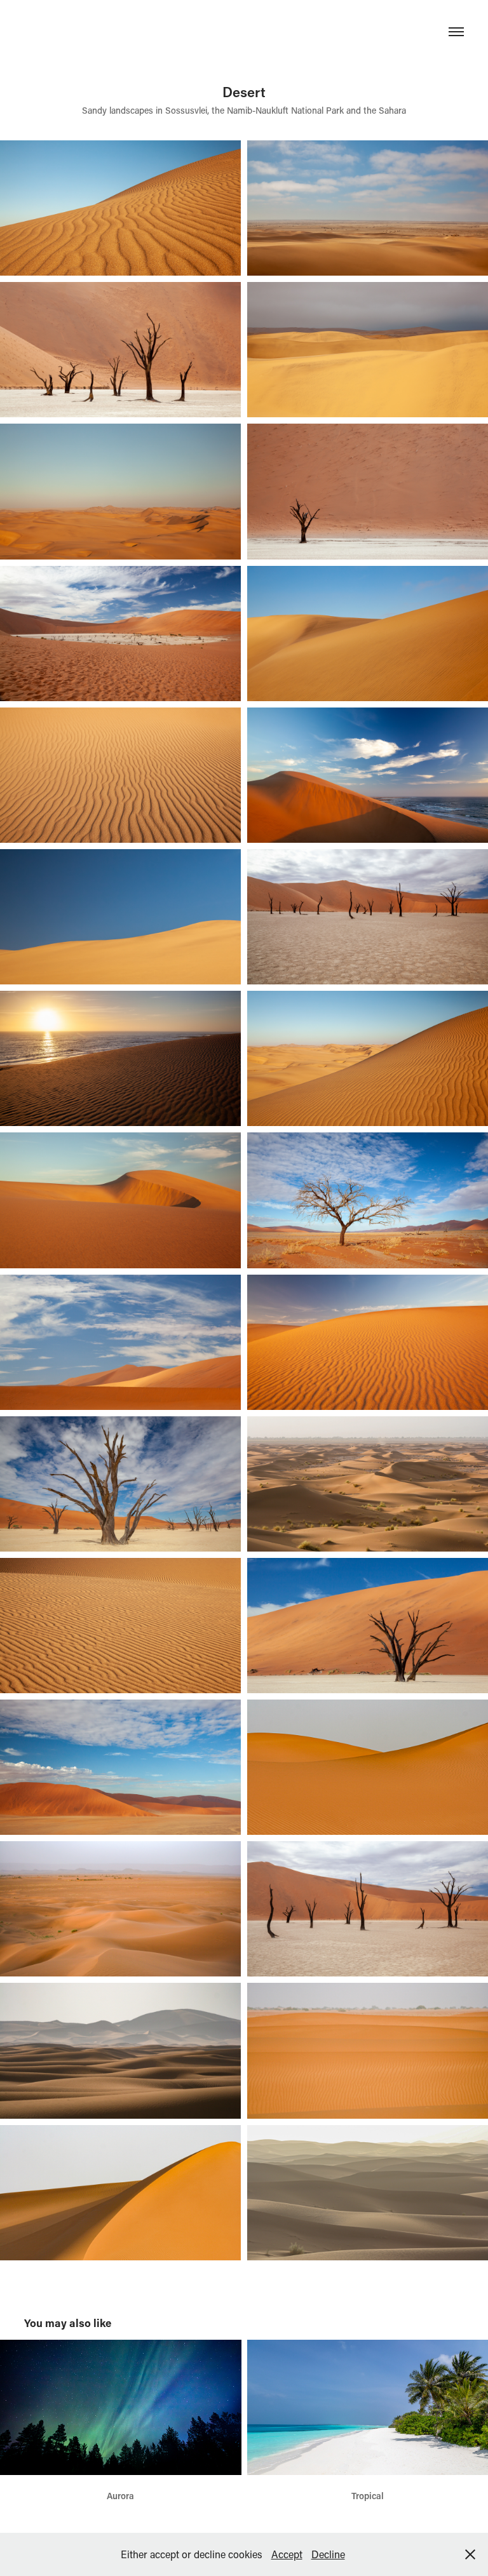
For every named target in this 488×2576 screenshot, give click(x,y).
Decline (328, 2554)
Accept (287, 2554)
